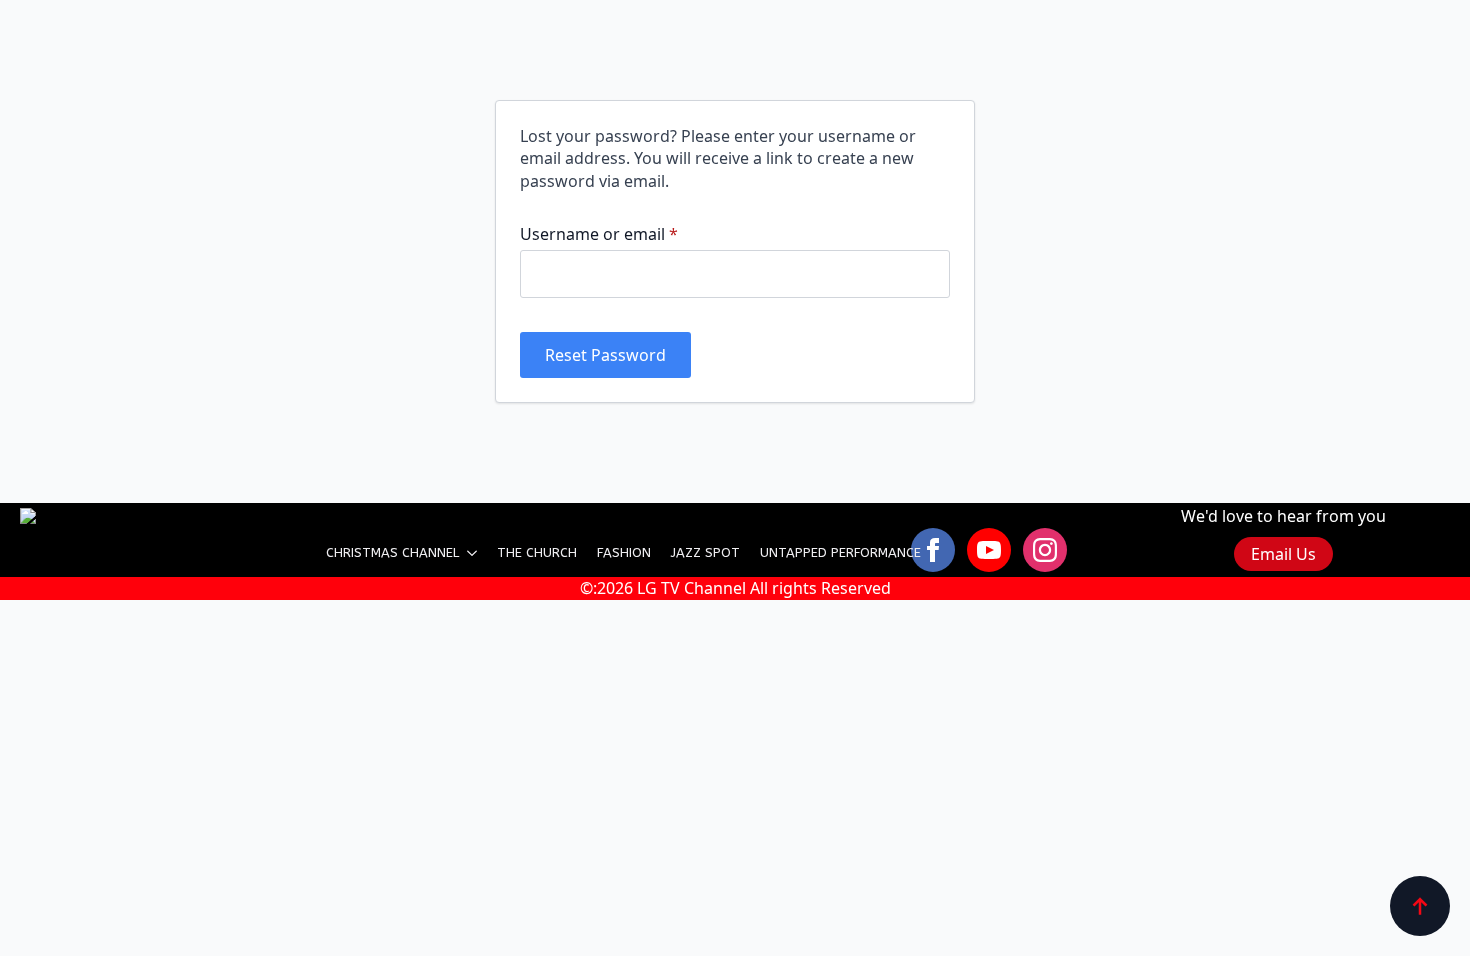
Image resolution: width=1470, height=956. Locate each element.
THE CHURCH (537, 552)
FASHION (624, 552)
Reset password (605, 355)
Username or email (633, 234)
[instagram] (1045, 550)
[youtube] (989, 550)
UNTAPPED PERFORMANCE (840, 552)
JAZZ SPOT (705, 552)
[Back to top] (1420, 906)
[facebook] (933, 550)
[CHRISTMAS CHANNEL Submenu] (473, 552)
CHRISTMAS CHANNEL (392, 552)
